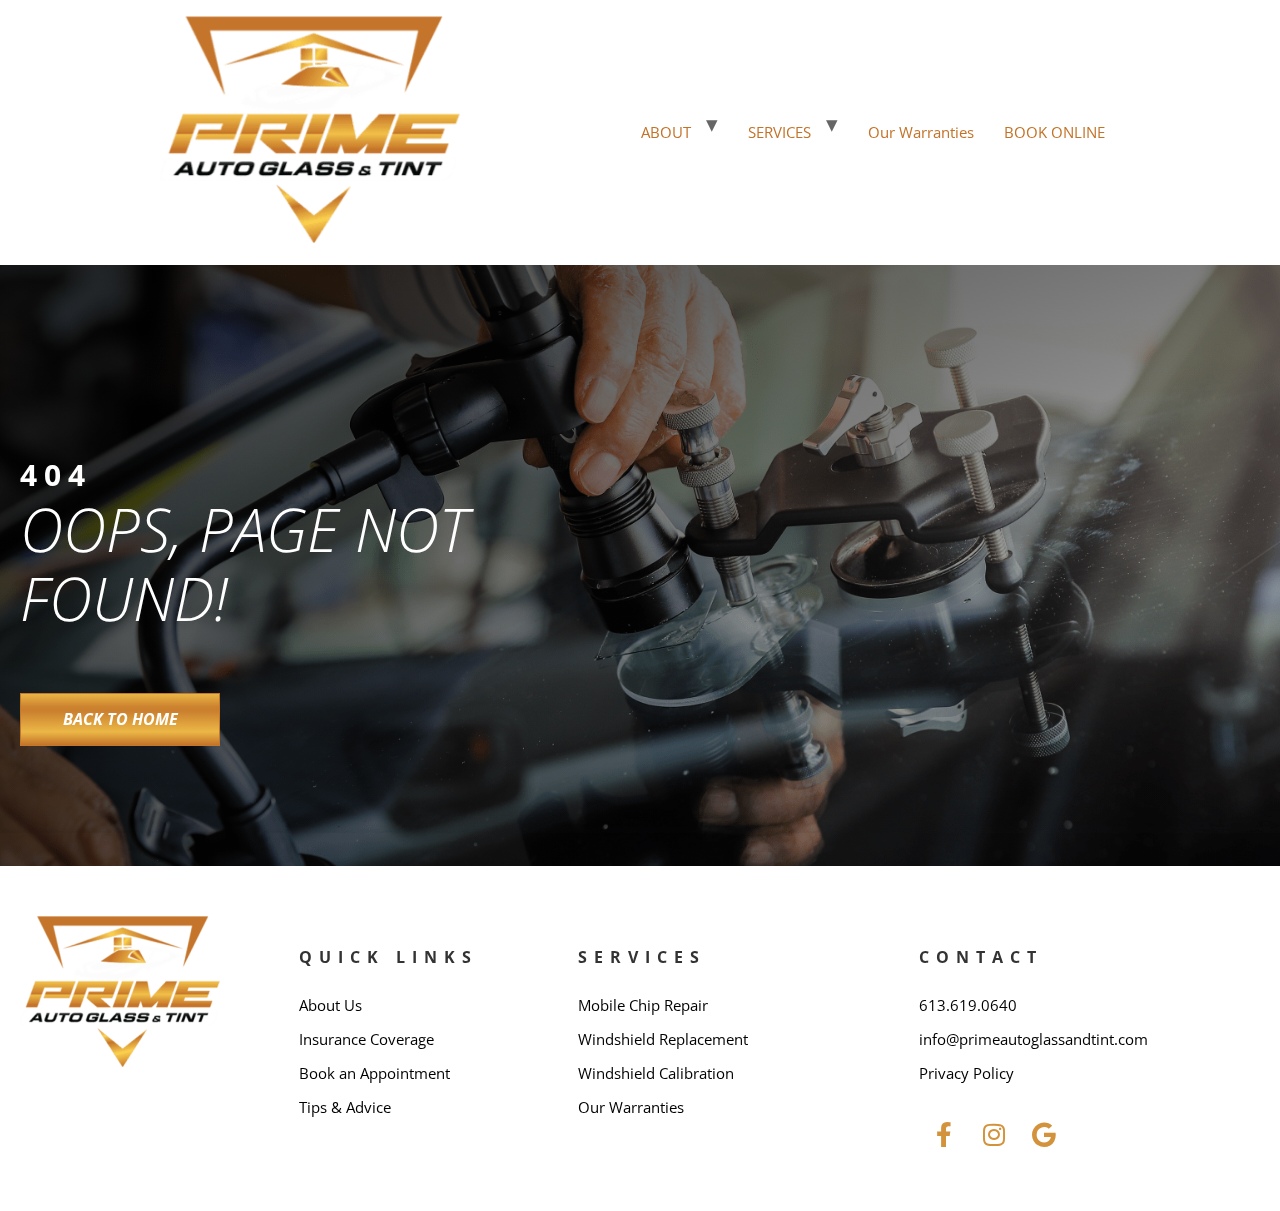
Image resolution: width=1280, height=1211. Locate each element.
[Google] (1044, 1135)
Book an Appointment (374, 1073)
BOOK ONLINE (1054, 132)
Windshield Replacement (663, 1039)
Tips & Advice (345, 1107)
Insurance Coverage (366, 1039)
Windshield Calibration (656, 1073)
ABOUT (666, 132)
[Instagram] (994, 1135)
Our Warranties (921, 132)
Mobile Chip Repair (643, 1005)
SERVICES (779, 132)
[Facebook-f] (944, 1135)
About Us (330, 1005)
